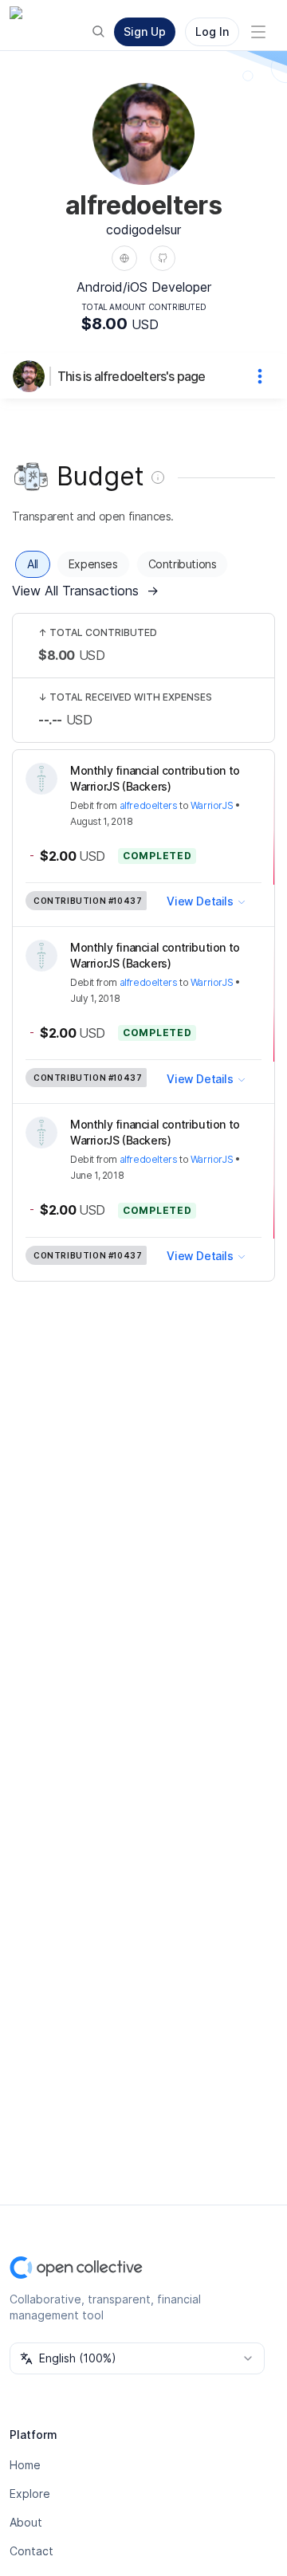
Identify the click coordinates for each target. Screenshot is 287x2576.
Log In (212, 31)
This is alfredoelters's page (132, 376)
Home (25, 2465)
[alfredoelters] (32, 376)
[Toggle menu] (258, 32)
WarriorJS (212, 805)
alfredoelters (149, 805)
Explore (30, 2494)
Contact (31, 2551)
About (26, 2522)
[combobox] (137, 2358)
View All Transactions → (85, 591)
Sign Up (145, 31)
